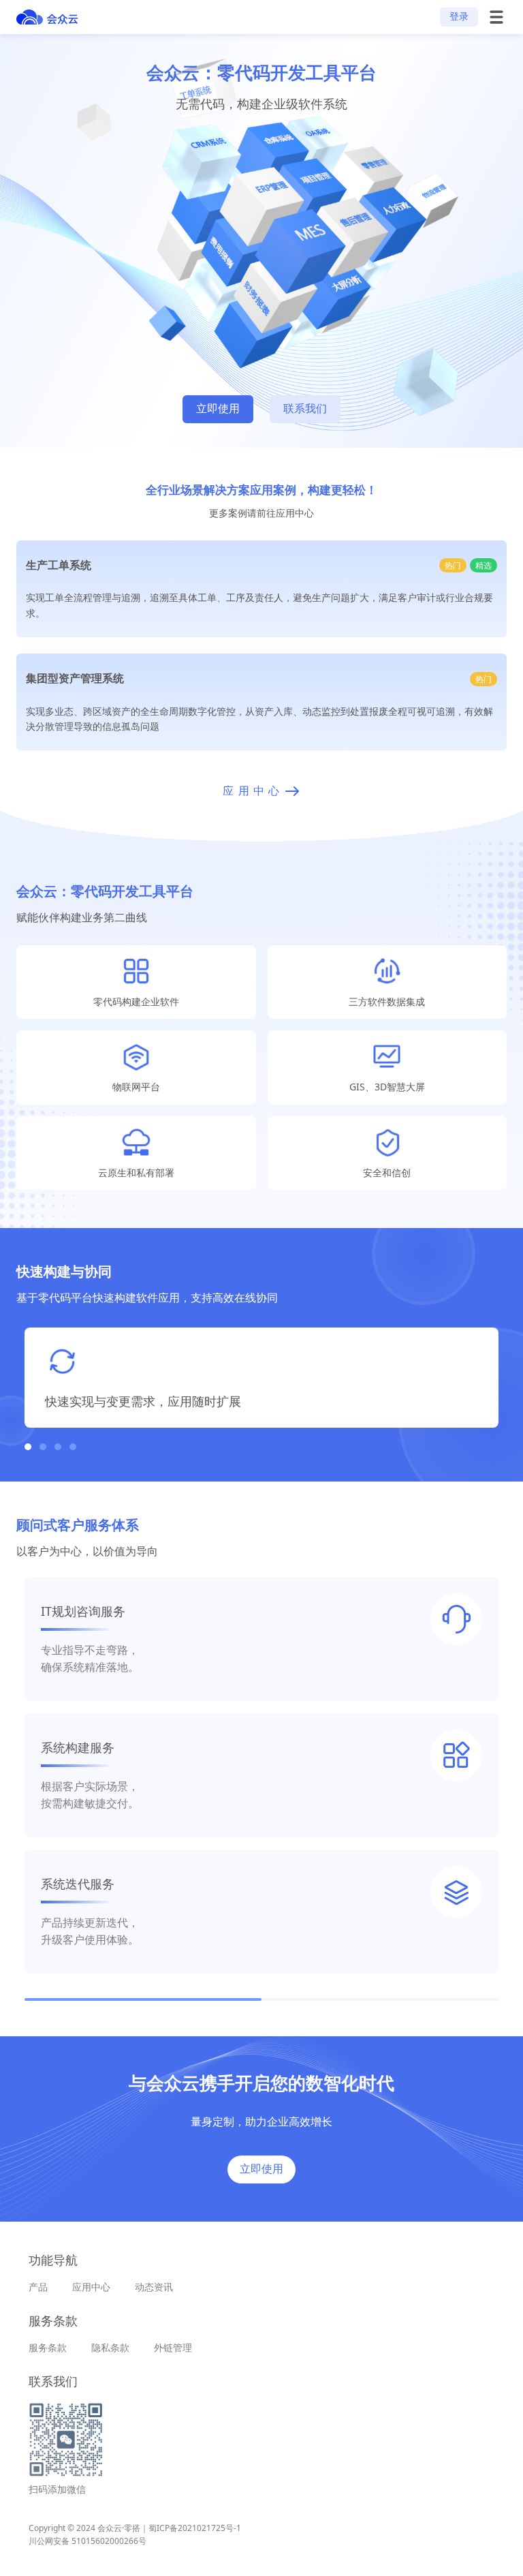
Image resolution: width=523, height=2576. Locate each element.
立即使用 (218, 409)
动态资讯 (154, 2287)
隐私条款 (110, 2347)
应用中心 (91, 2287)
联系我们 (305, 409)
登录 (459, 16)
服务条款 (48, 2347)
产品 (38, 2287)
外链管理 (173, 2347)
